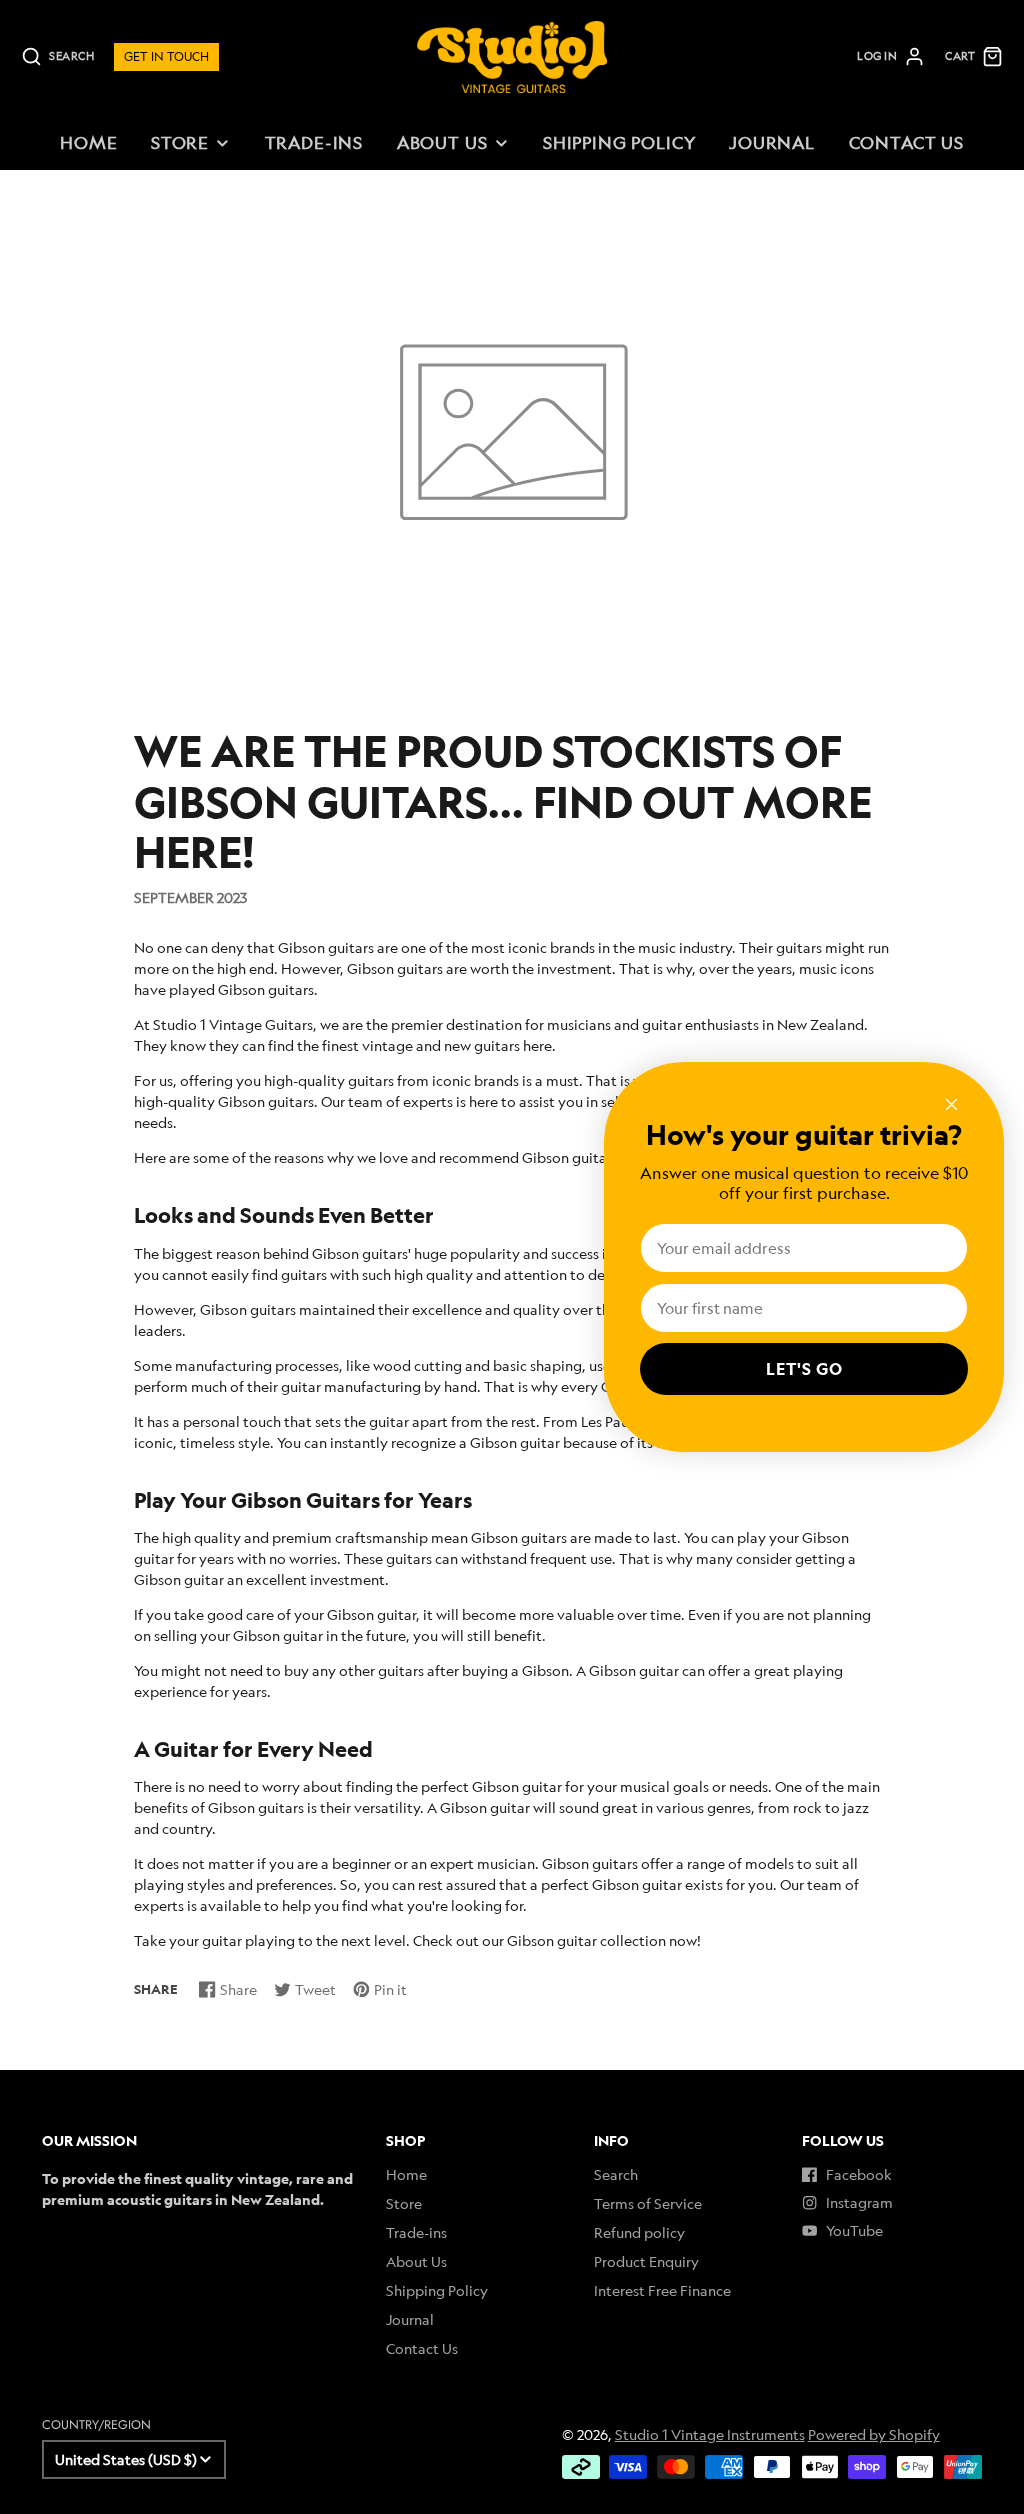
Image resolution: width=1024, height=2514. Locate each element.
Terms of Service (648, 2203)
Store (180, 142)
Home (88, 142)
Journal (772, 142)
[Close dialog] (951, 1104)
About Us (442, 142)
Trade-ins (314, 142)
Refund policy (639, 2232)
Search (616, 2174)
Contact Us (906, 142)
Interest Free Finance (662, 2290)
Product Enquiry (646, 2261)
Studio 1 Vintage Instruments (710, 2434)
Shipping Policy (619, 142)
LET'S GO (804, 1369)
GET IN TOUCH (166, 56)
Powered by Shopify (874, 2434)
